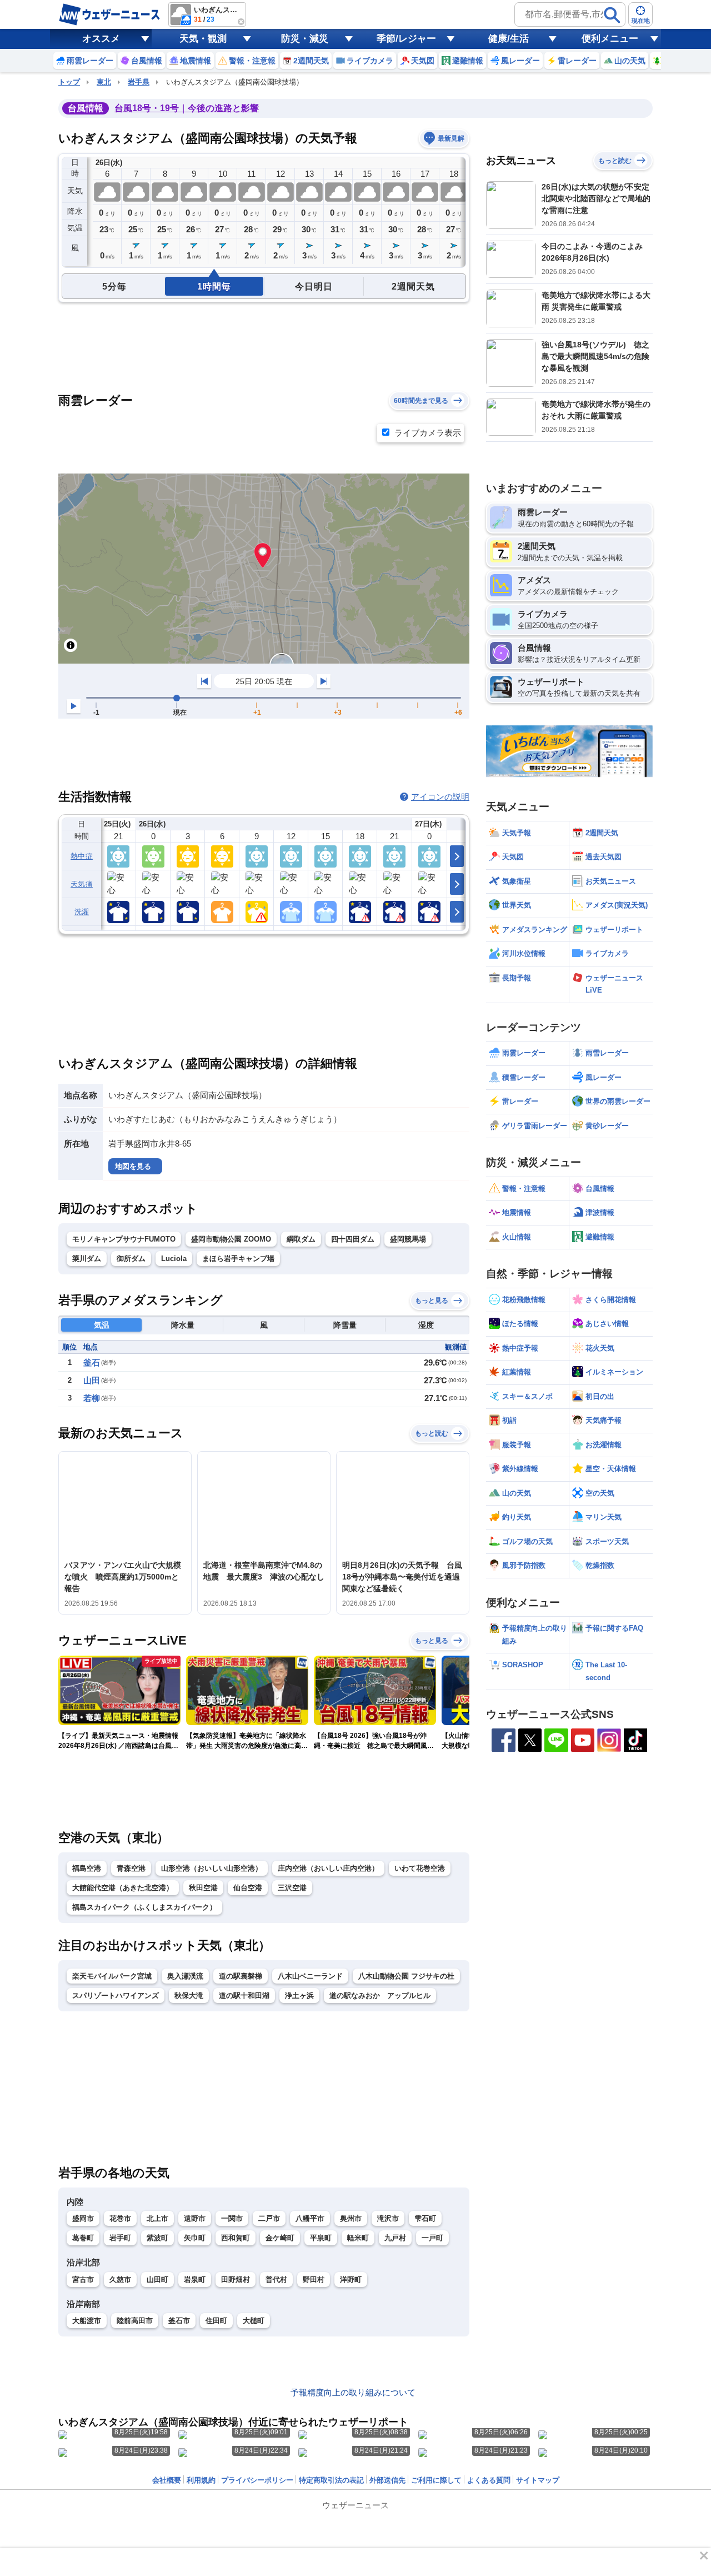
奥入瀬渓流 (185, 1976)
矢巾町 (195, 2238)
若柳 (92, 1398)
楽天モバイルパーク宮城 (112, 1976)
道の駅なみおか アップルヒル (380, 1995)
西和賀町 (236, 2238)
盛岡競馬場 (408, 1239)
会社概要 (167, 2480)
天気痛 (82, 884)
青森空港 (131, 1868)
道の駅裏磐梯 (241, 1976)
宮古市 (83, 2279)
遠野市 (195, 2218)
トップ (69, 82)
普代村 (276, 2279)
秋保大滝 (189, 1995)
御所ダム (131, 1259)
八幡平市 (310, 2218)
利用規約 (201, 2480)
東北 (104, 82)
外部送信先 (387, 2480)
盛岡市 (83, 2218)
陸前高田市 (135, 2321)
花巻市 (120, 2218)
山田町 (157, 2279)
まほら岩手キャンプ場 (238, 1259)
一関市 (232, 2218)
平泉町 (321, 2238)
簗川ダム (87, 1259)
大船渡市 (87, 2321)
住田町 (216, 2321)
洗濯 (82, 912)
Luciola (174, 1259)
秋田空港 (203, 1888)
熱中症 (82, 856)
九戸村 (395, 2238)
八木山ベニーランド (310, 1976)
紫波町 (157, 2238)
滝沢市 (388, 2218)
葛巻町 (83, 2238)
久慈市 (120, 2279)
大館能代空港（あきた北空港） (123, 1888)
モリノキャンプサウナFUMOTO (124, 1239)
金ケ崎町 (280, 2238)
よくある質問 (489, 2480)
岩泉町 (195, 2279)
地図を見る (133, 1166)
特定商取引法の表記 (331, 2480)
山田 (92, 1380)
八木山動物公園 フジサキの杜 (406, 1976)
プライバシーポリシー (257, 2480)
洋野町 (351, 2279)
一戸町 (432, 2238)
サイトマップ (538, 2480)
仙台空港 (248, 1888)
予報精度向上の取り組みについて (353, 2392)
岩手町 (120, 2238)
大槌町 (254, 2321)
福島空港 (87, 1868)
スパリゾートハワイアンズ (116, 1995)
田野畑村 (236, 2279)
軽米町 (358, 2238)
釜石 (92, 1362)
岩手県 (139, 82)
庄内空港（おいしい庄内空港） (328, 1868)
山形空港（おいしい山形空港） (212, 1868)
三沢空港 (292, 1888)
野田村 (314, 2279)
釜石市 (179, 2321)
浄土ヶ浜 (299, 1995)
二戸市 (269, 2218)
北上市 (157, 2218)
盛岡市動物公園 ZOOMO (231, 1239)
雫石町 (425, 2218)
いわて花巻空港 (420, 1868)
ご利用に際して (436, 2480)
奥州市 (351, 2218)
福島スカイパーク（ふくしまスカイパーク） (144, 1907)
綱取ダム (301, 1239)
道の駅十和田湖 (244, 1995)
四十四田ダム (353, 1239)
